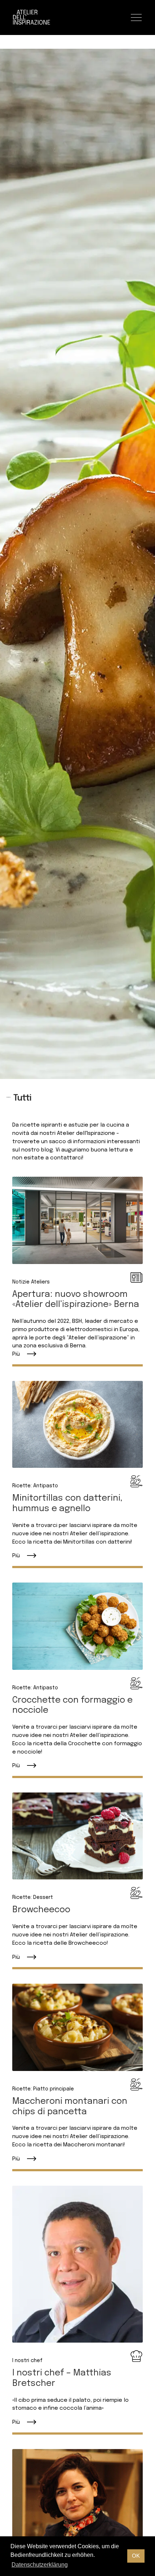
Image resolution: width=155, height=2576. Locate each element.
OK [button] (136, 2556)
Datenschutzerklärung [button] (40, 2565)
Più (16, 1354)
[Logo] (32, 17)
